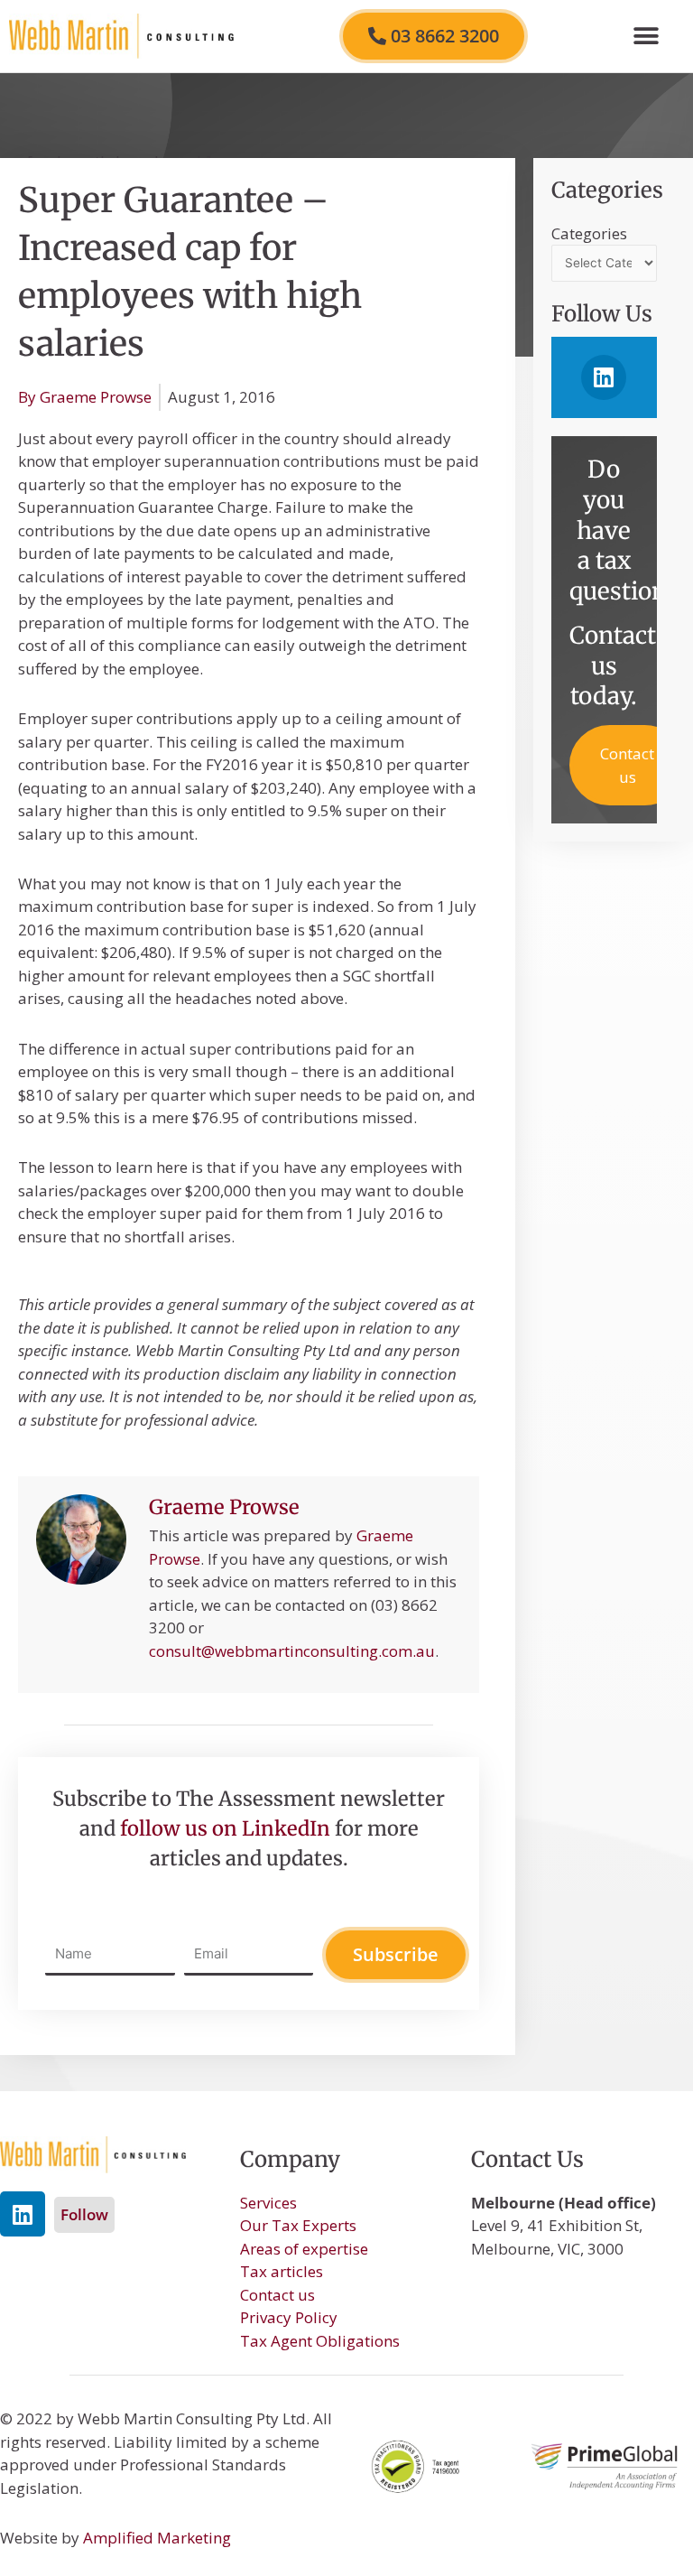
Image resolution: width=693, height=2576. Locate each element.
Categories (589, 233)
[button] (646, 37)
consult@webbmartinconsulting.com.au (292, 1651)
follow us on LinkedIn (225, 1828)
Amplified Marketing (157, 2538)
